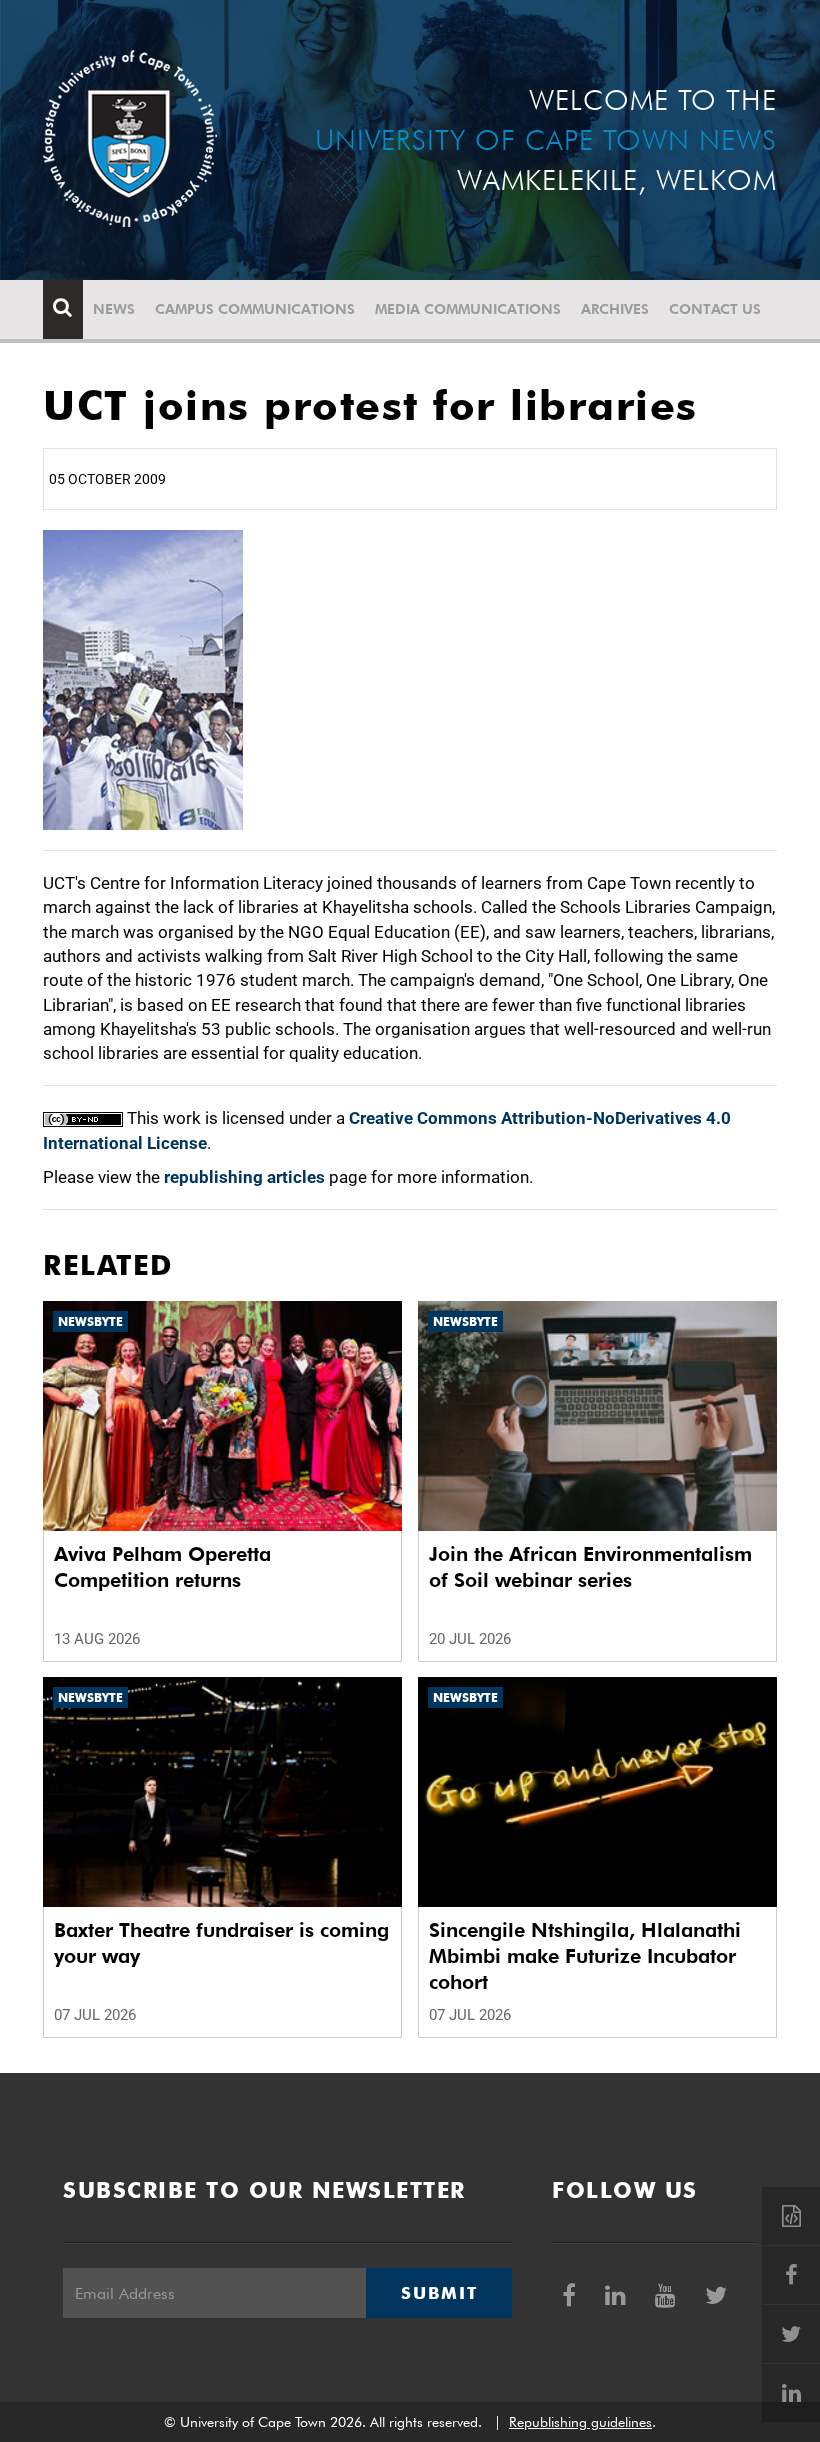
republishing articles (244, 1177)
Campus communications (255, 309)
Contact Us (715, 309)
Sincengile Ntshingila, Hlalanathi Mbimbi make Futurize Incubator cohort (585, 1956)
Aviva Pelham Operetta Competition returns (162, 1567)
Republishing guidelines (580, 2422)
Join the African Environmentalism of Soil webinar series (590, 1567)
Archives (615, 309)
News (114, 309)
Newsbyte (90, 1321)
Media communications (468, 309)
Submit (439, 2293)
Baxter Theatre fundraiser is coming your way (221, 1943)
